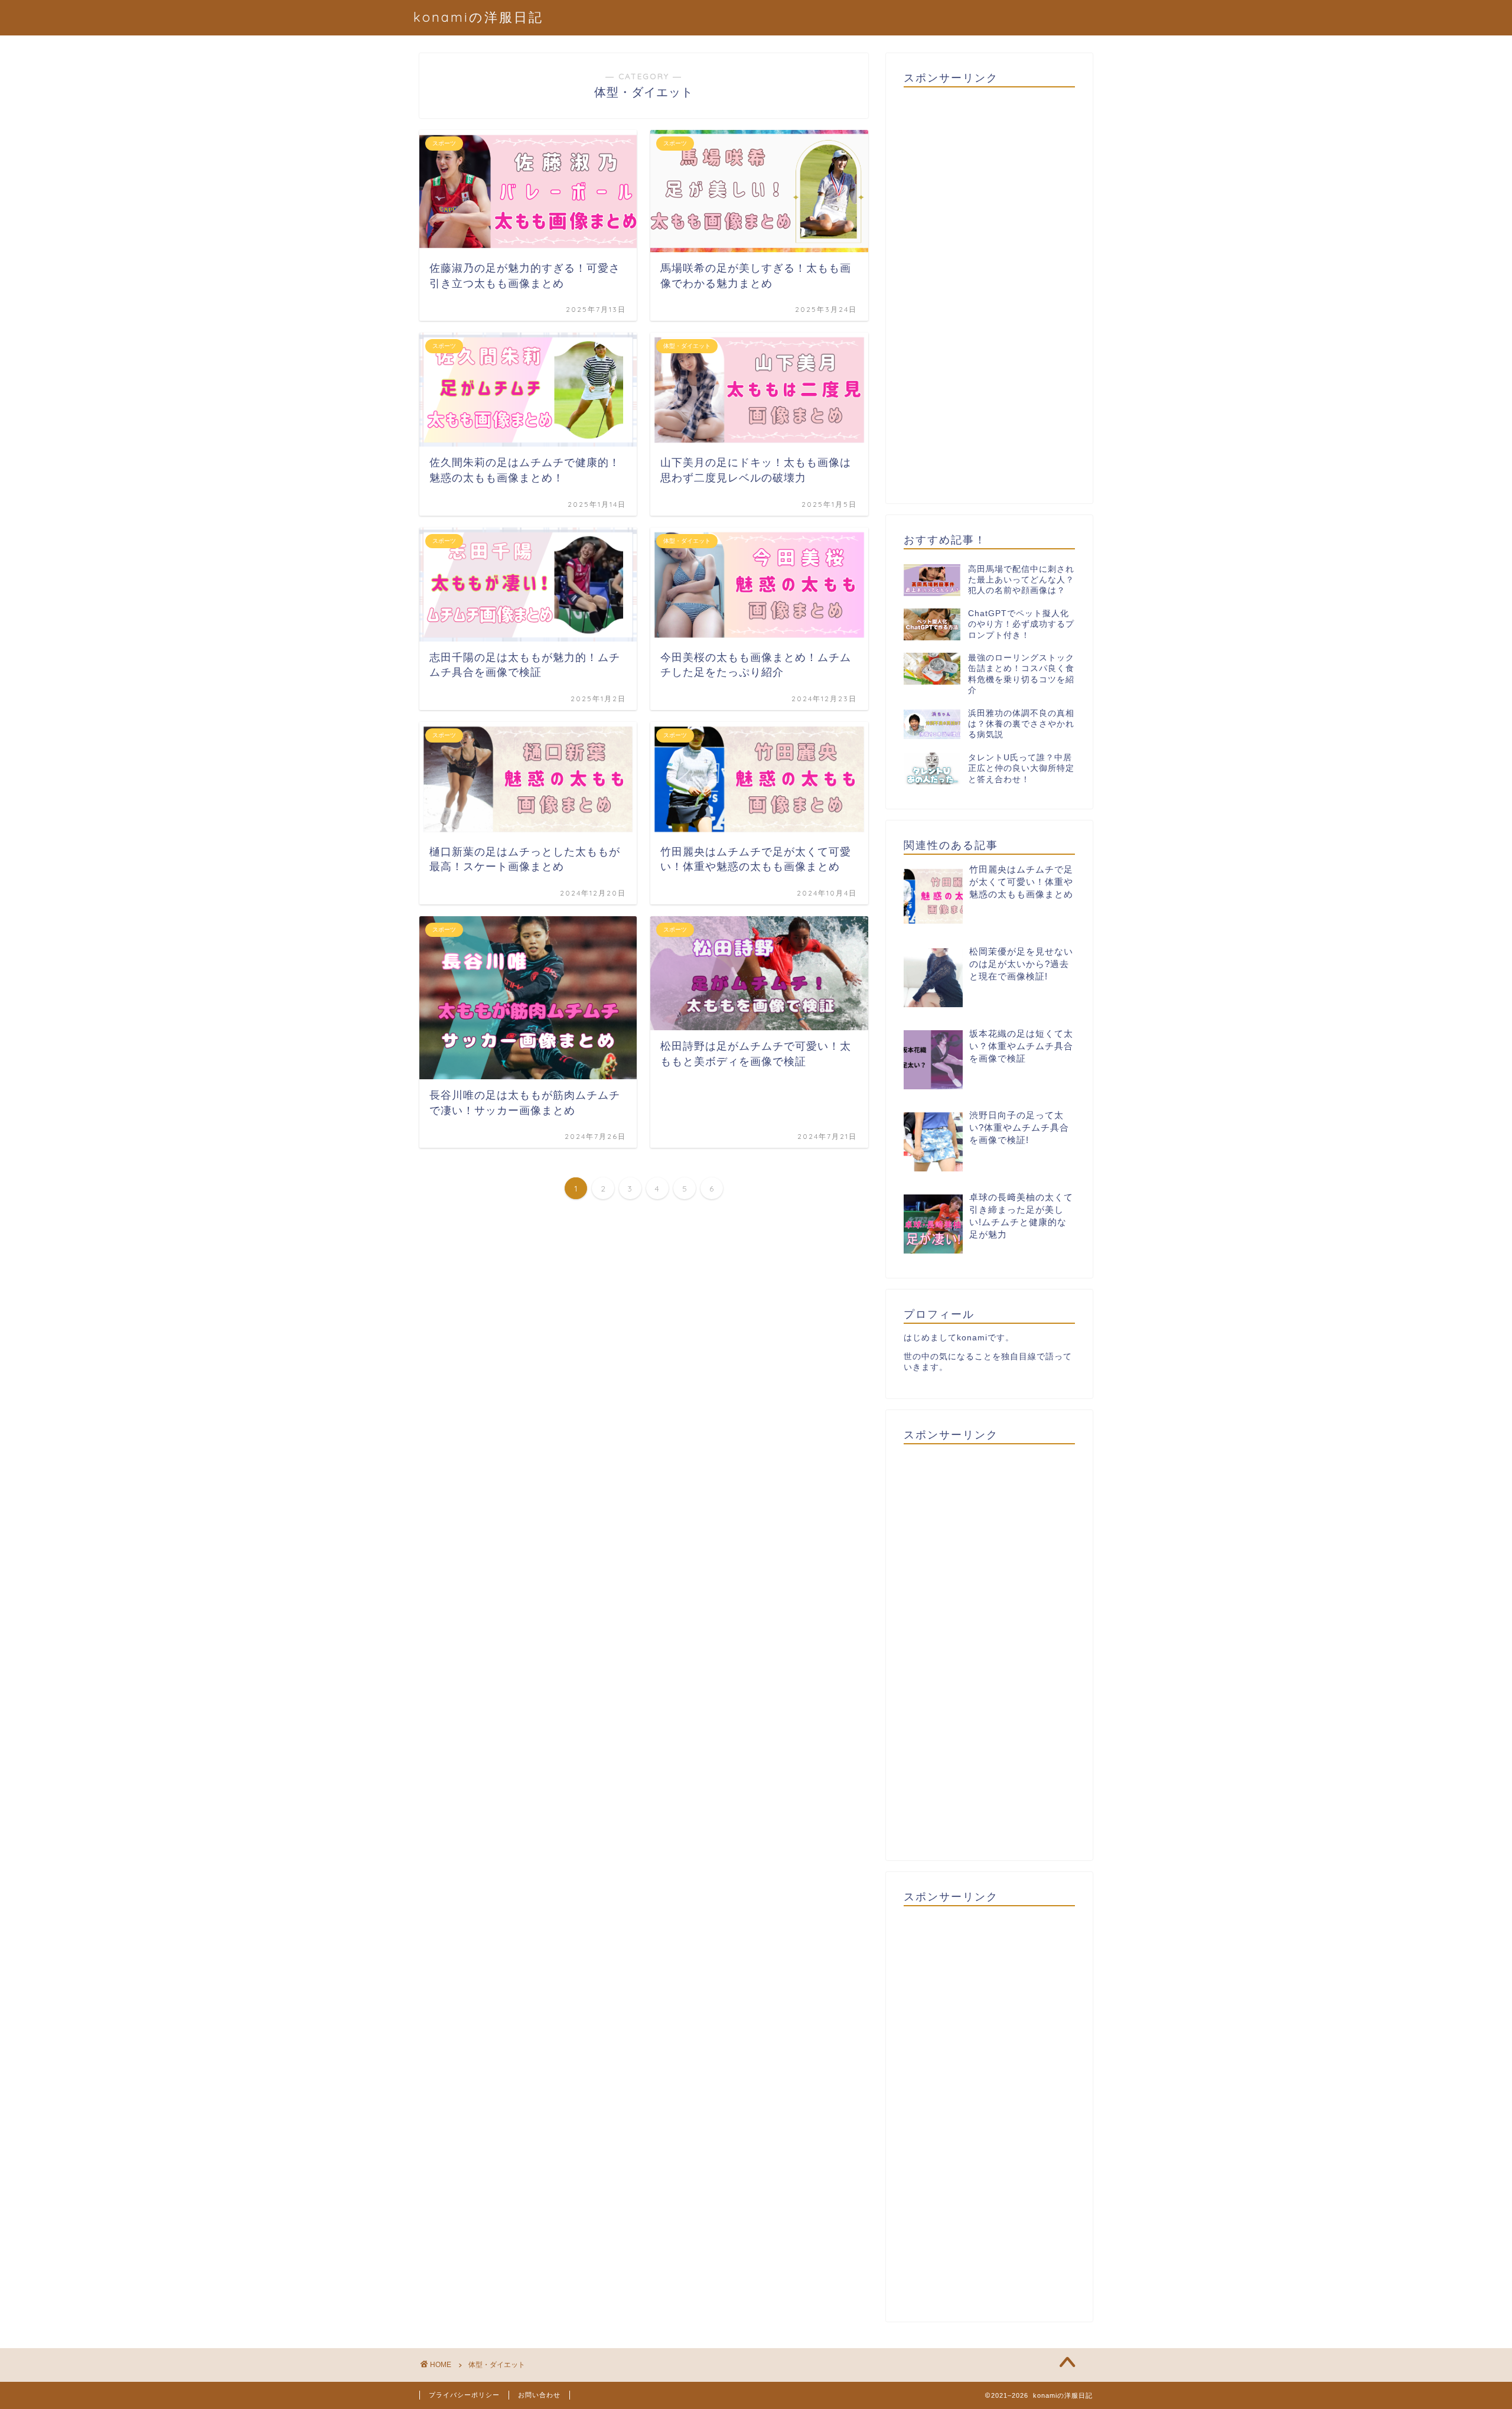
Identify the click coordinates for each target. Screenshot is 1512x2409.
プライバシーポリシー (464, 2395)
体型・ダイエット (497, 2365)
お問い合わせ (539, 2395)
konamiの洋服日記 (478, 17)
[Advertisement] (989, 291)
